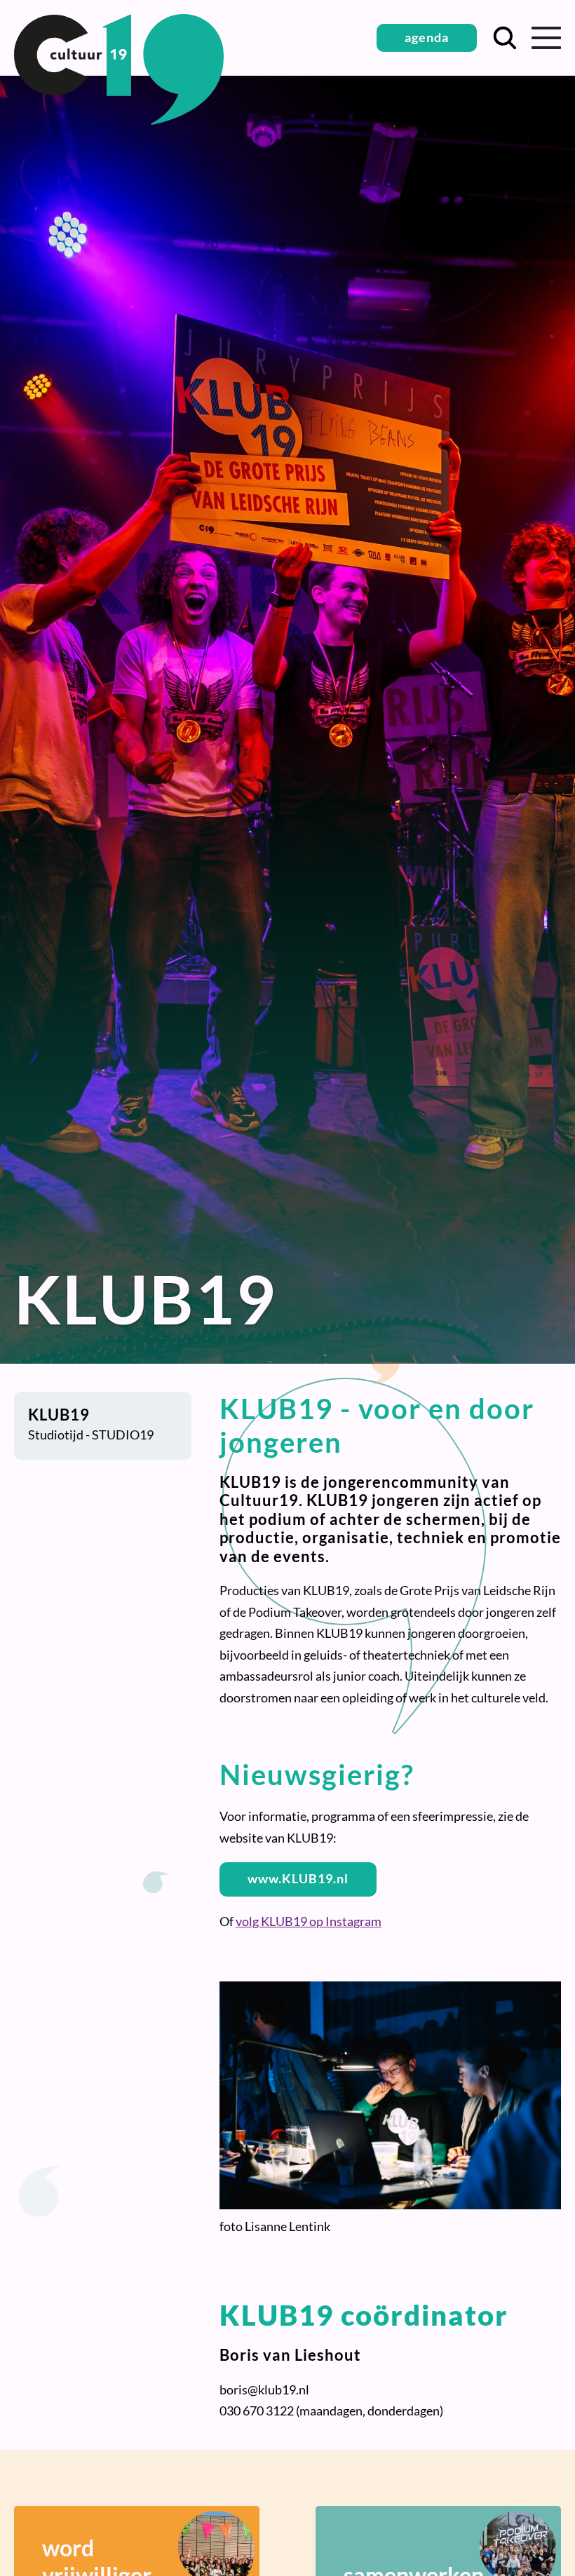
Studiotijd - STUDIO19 (91, 1435)
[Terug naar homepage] (119, 120)
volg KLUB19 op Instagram (309, 1921)
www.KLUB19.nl (298, 1878)
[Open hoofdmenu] (546, 38)
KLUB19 (59, 1415)
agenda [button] (427, 37)
